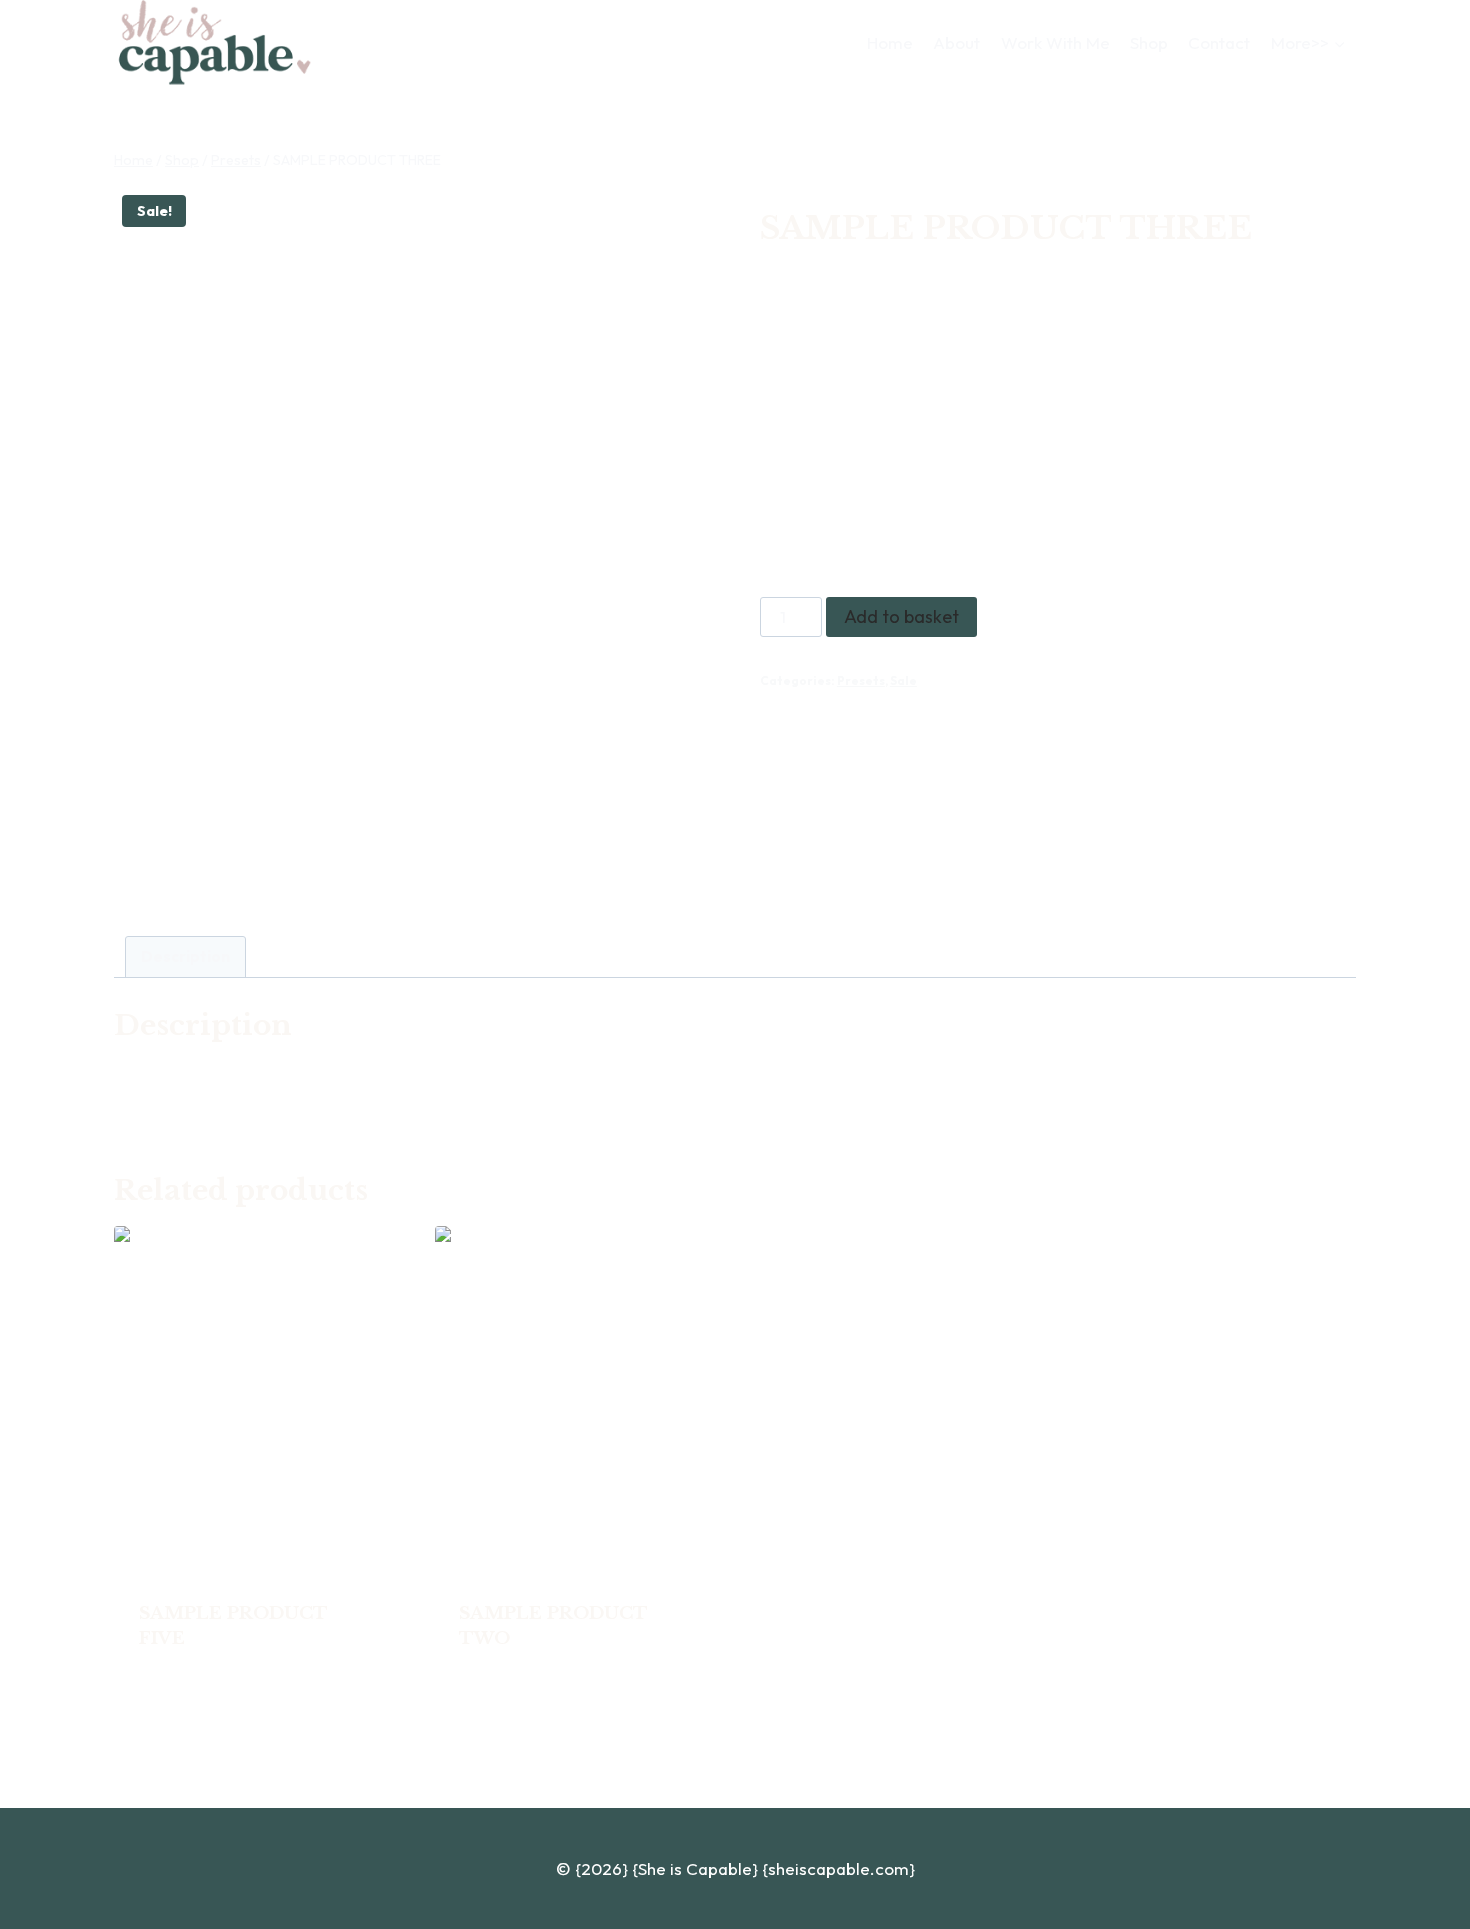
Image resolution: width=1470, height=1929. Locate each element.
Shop (1149, 42)
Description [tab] (185, 956)
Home (890, 42)
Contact (1219, 42)
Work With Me (1055, 42)
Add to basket (901, 616)
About (956, 42)
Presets (861, 680)
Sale (903, 680)
